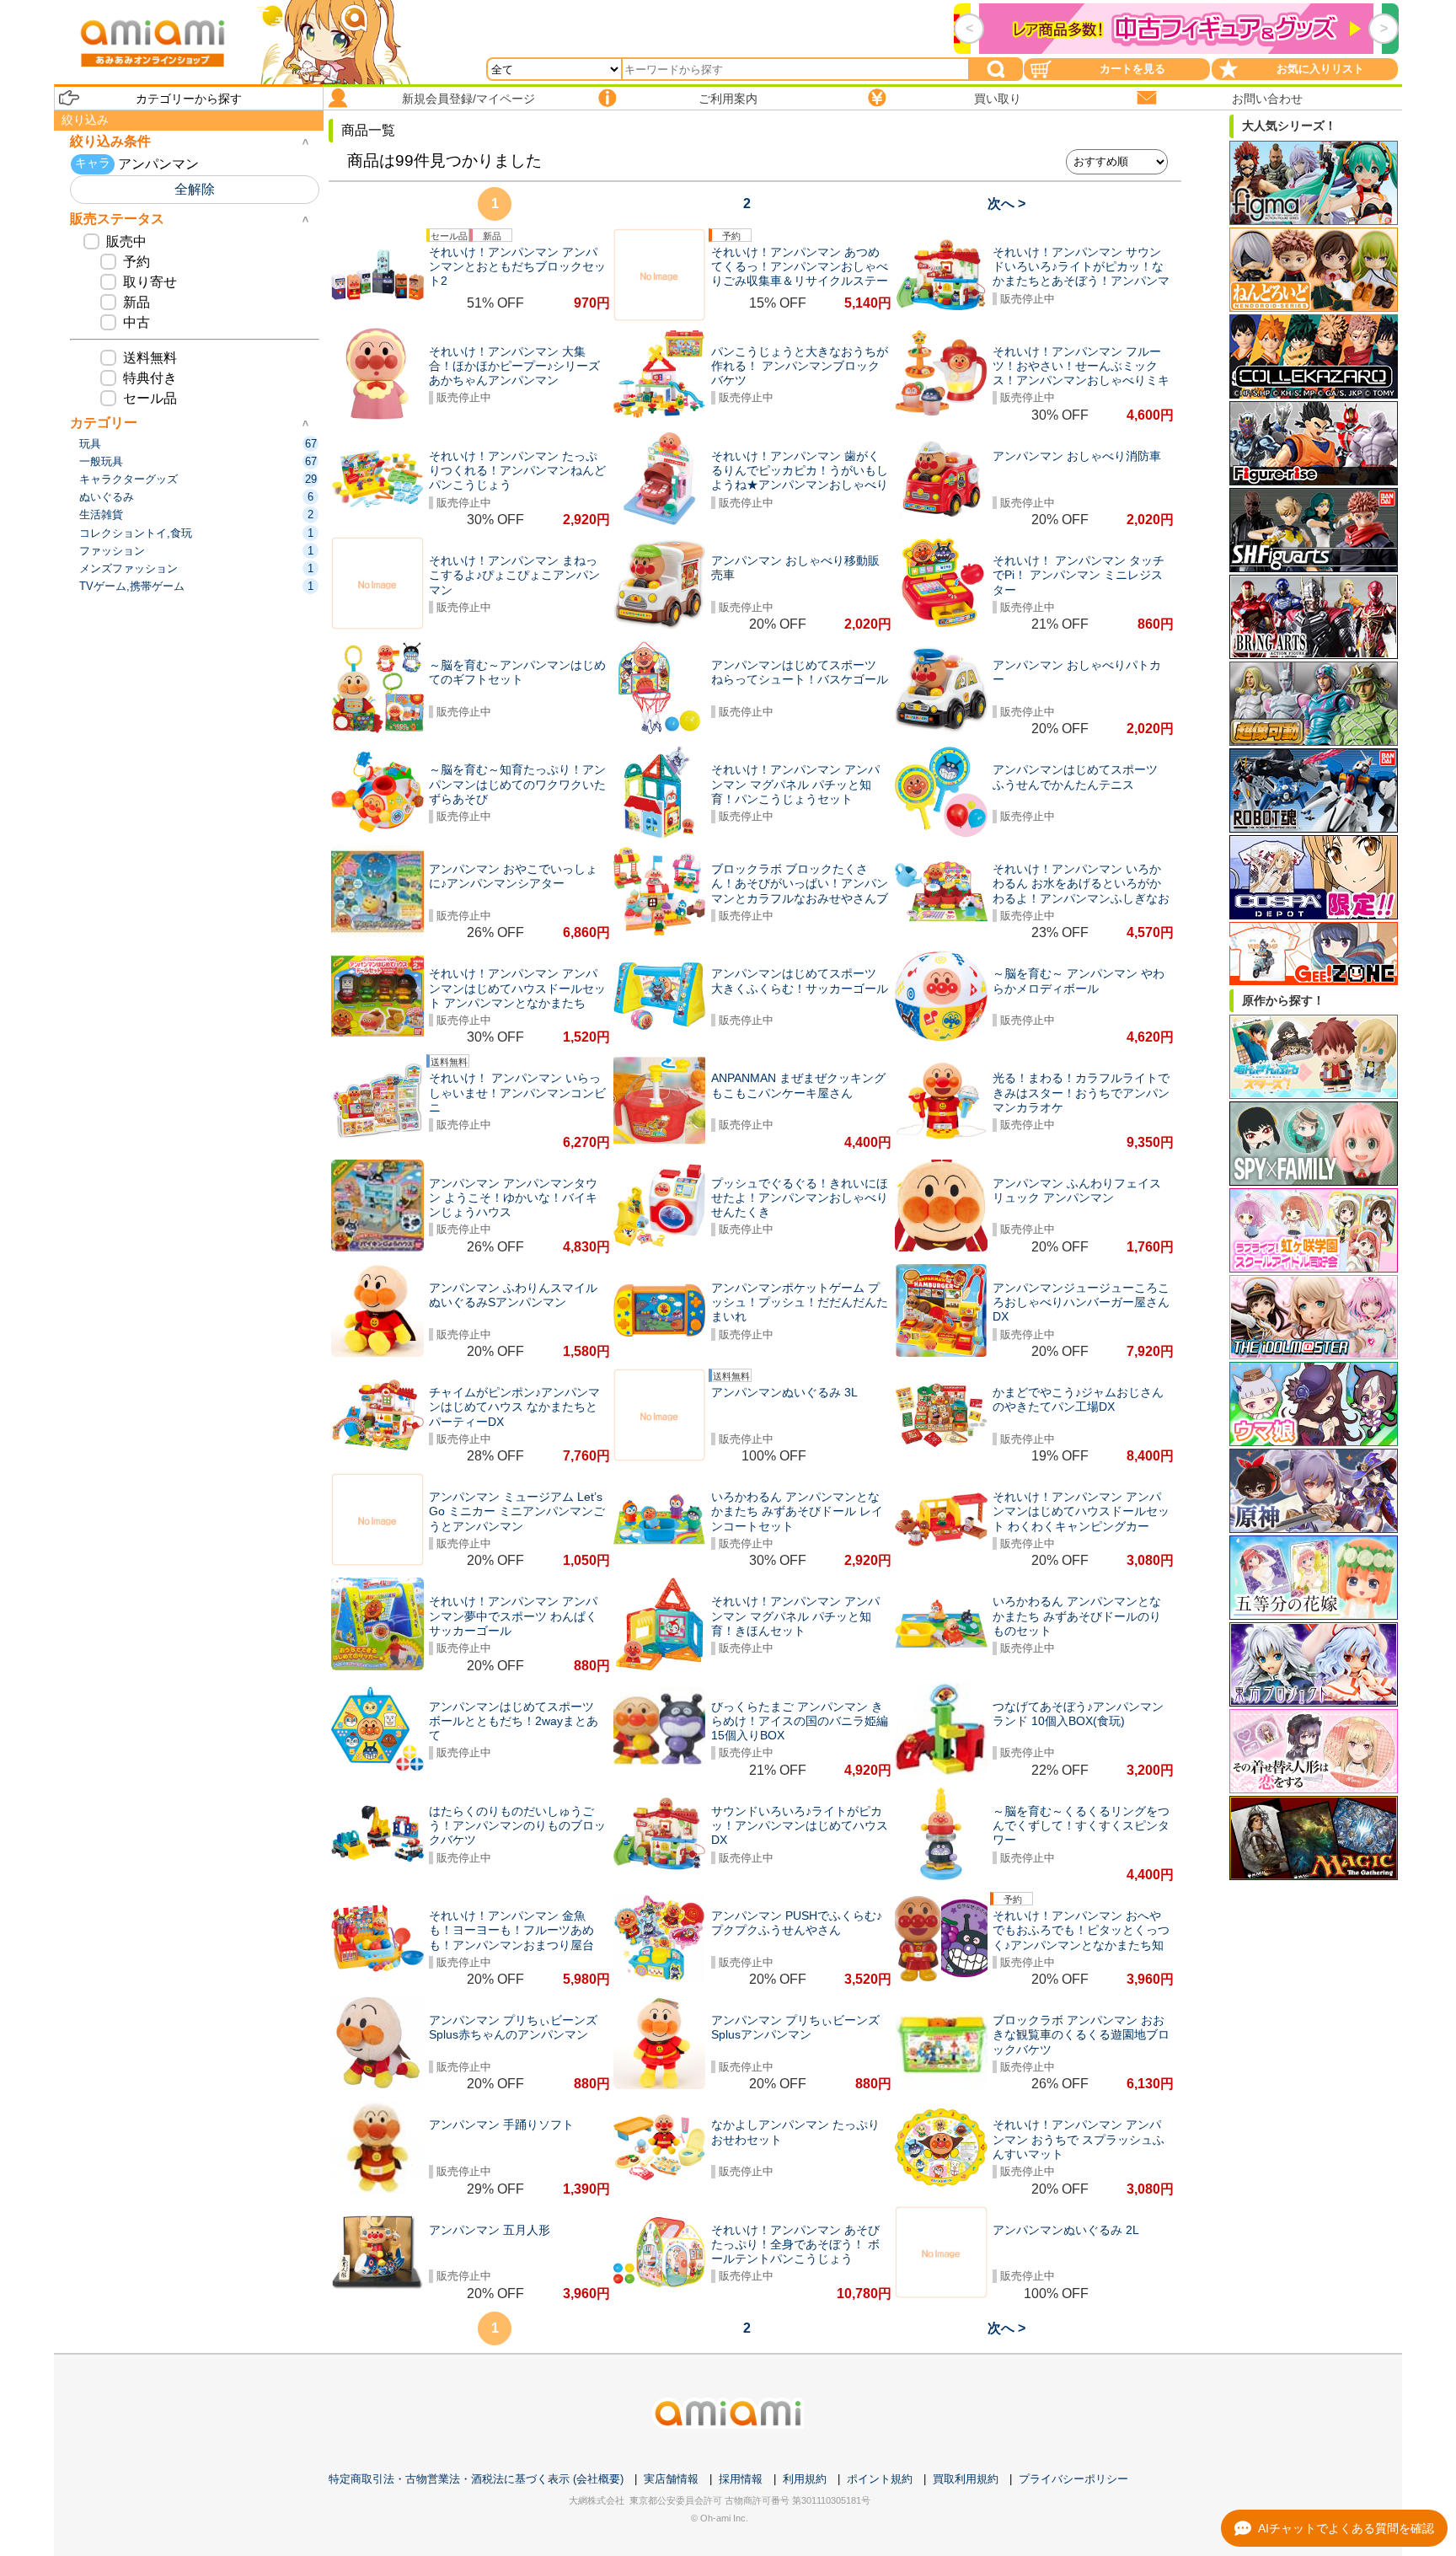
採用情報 (741, 2479)
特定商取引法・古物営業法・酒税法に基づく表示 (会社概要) (476, 2479)
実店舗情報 (671, 2479)
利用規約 (805, 2479)
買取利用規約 (966, 2479)
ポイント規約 (880, 2479)
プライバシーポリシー (1073, 2479)
